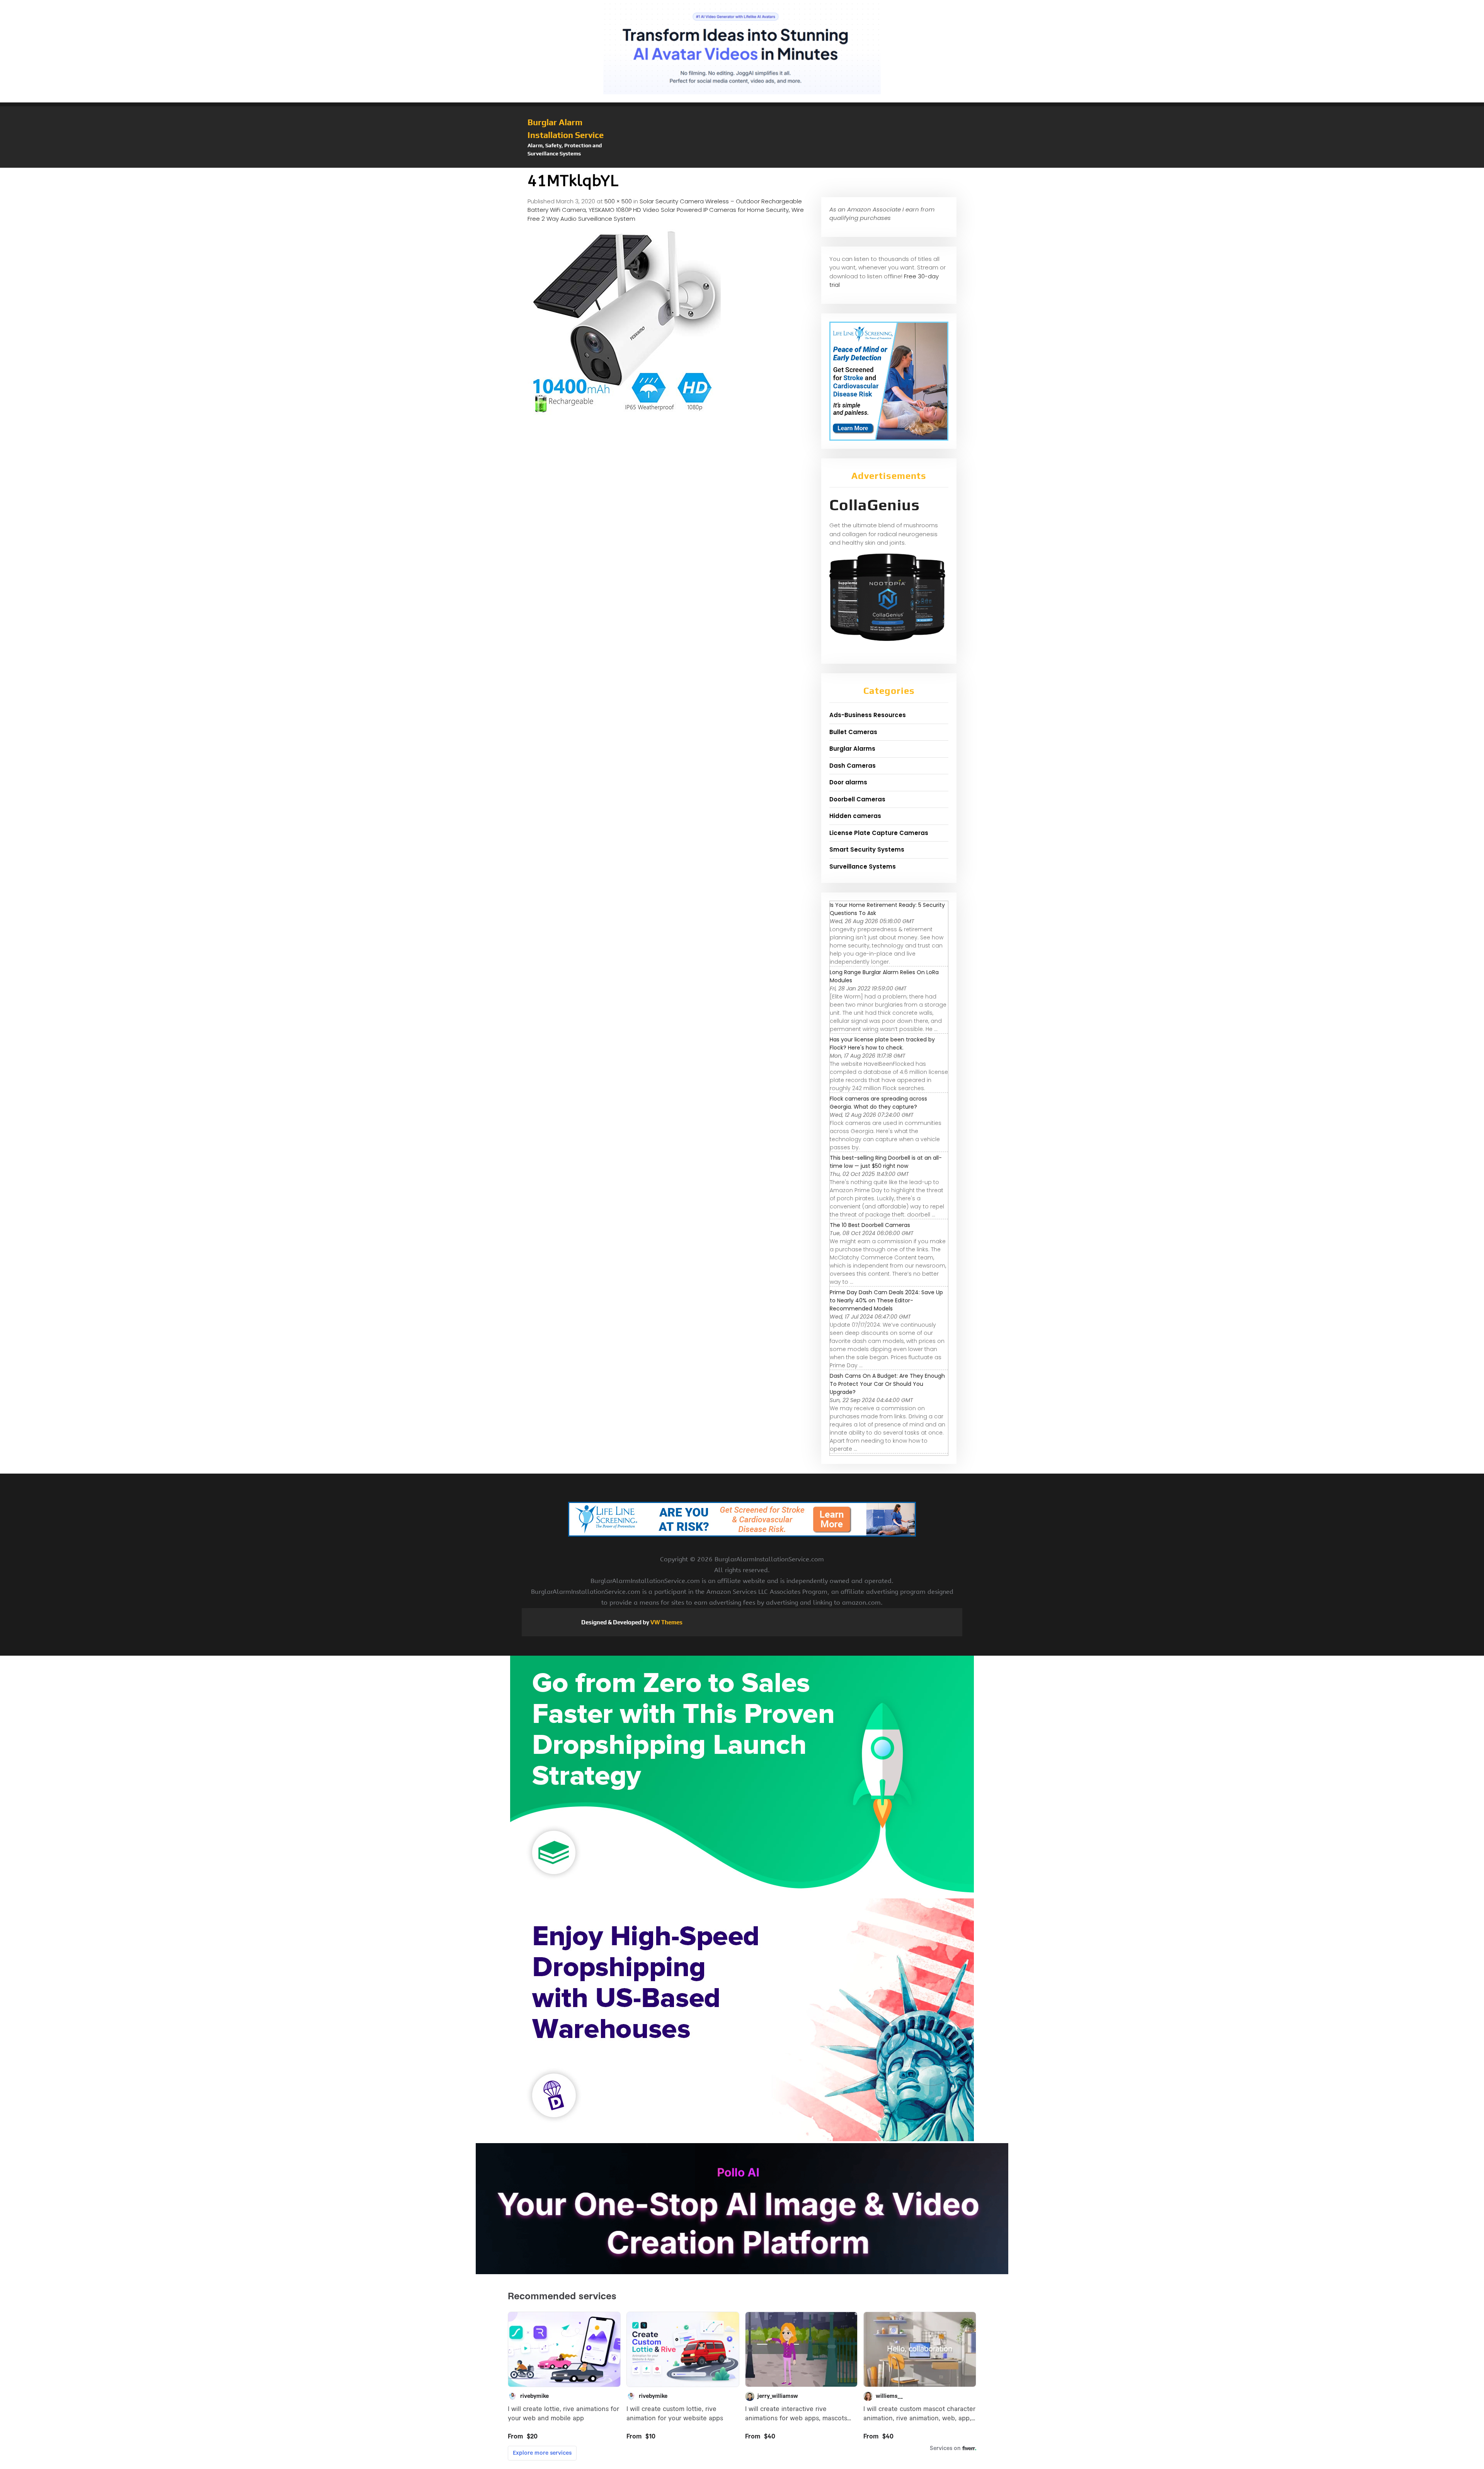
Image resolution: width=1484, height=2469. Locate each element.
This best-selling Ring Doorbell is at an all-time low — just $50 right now (886, 1162)
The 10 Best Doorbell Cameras (870, 1225)
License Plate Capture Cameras (879, 833)
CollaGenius (875, 505)
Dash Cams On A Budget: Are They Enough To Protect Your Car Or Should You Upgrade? (887, 1384)
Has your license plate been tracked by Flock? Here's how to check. (882, 1044)
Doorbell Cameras (857, 799)
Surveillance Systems (863, 866)
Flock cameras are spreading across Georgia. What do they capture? (878, 1103)
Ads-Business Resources (868, 715)
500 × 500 (618, 201)
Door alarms (848, 782)
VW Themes (666, 1622)
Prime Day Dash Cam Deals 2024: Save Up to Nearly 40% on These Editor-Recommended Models (886, 1300)
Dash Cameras (853, 766)
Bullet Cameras (853, 732)
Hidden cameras (855, 816)
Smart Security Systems (867, 849)
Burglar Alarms (852, 749)
